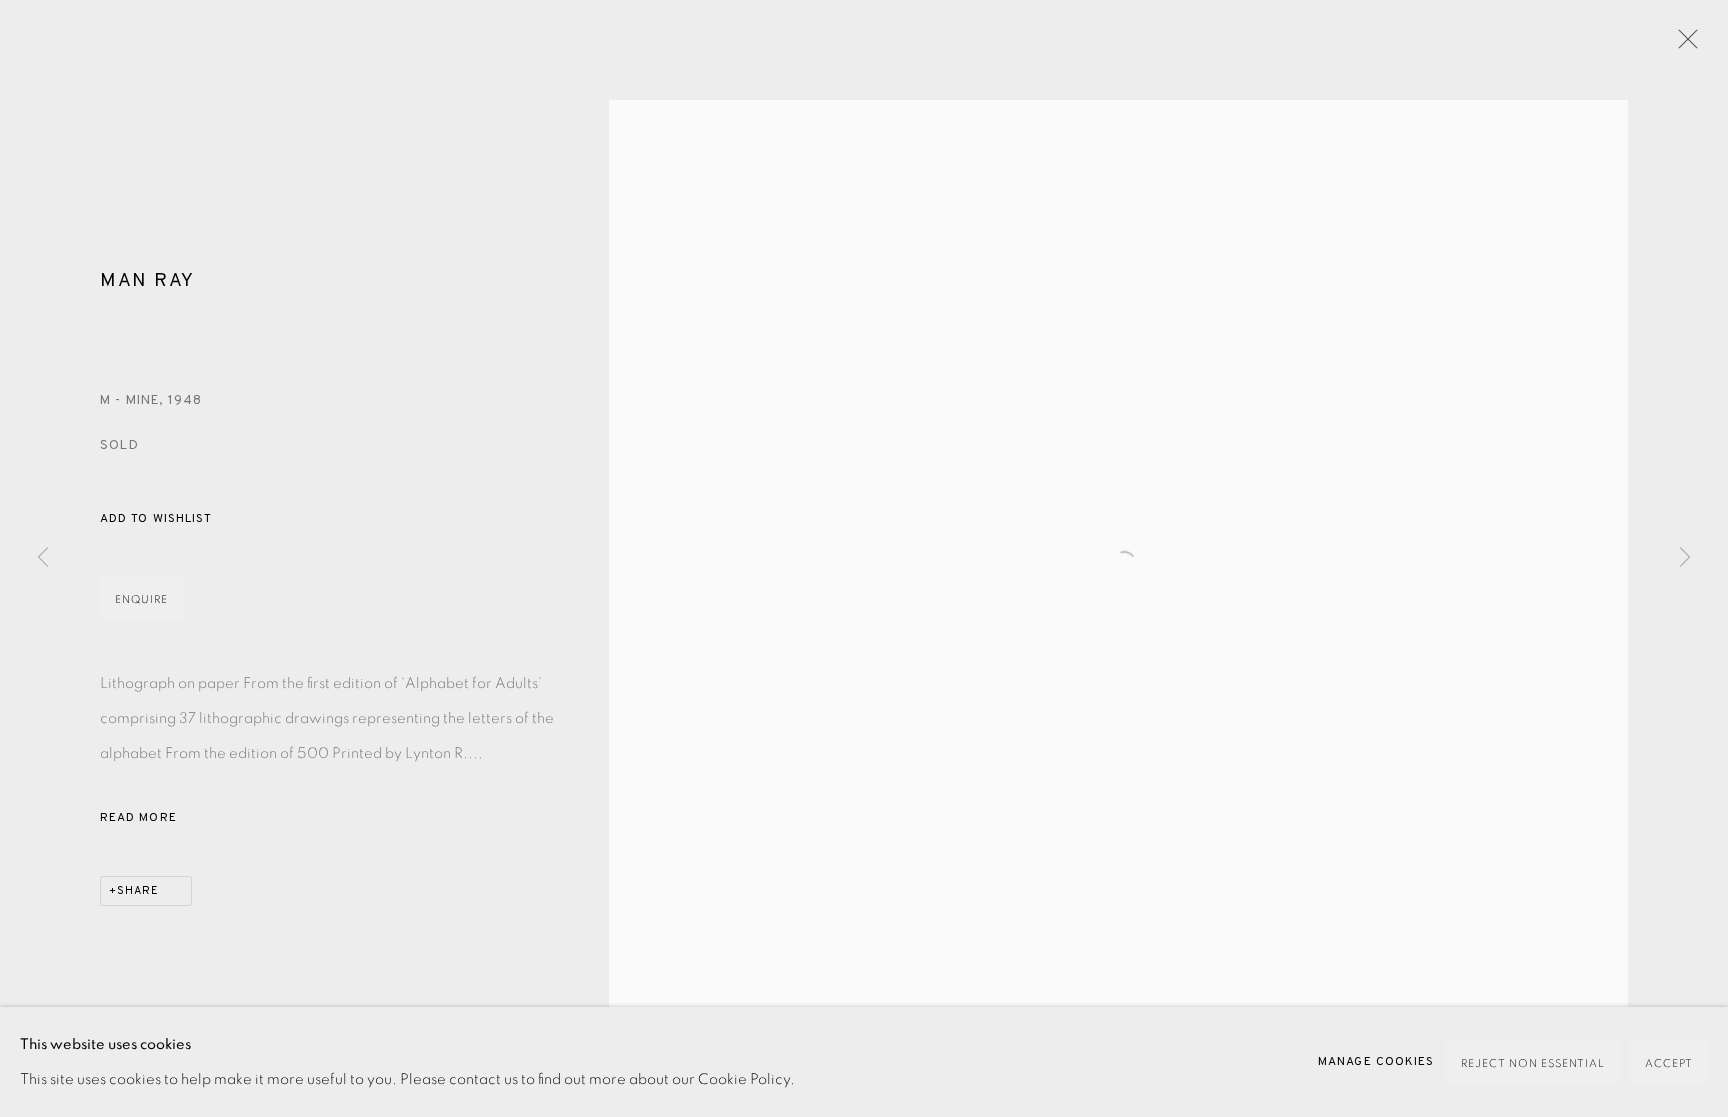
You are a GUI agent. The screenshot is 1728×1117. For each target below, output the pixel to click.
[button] (156, 519)
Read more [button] (138, 818)
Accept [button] (1669, 1063)
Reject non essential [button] (1533, 1063)
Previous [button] (43, 559)
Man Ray (147, 281)
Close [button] (1683, 45)
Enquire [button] (141, 599)
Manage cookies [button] (1376, 1062)
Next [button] (1685, 559)
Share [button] (138, 891)
